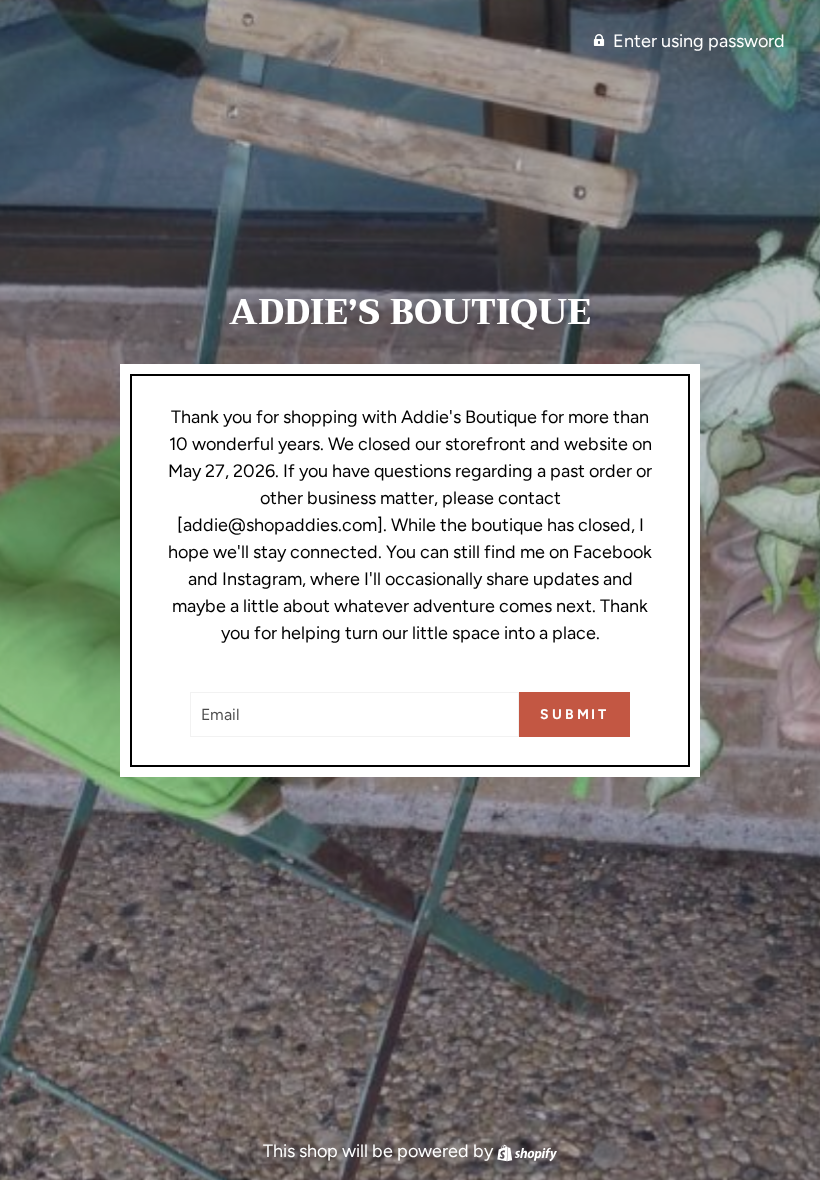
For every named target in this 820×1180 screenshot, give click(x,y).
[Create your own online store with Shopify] (527, 1151)
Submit (574, 714)
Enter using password (699, 41)
